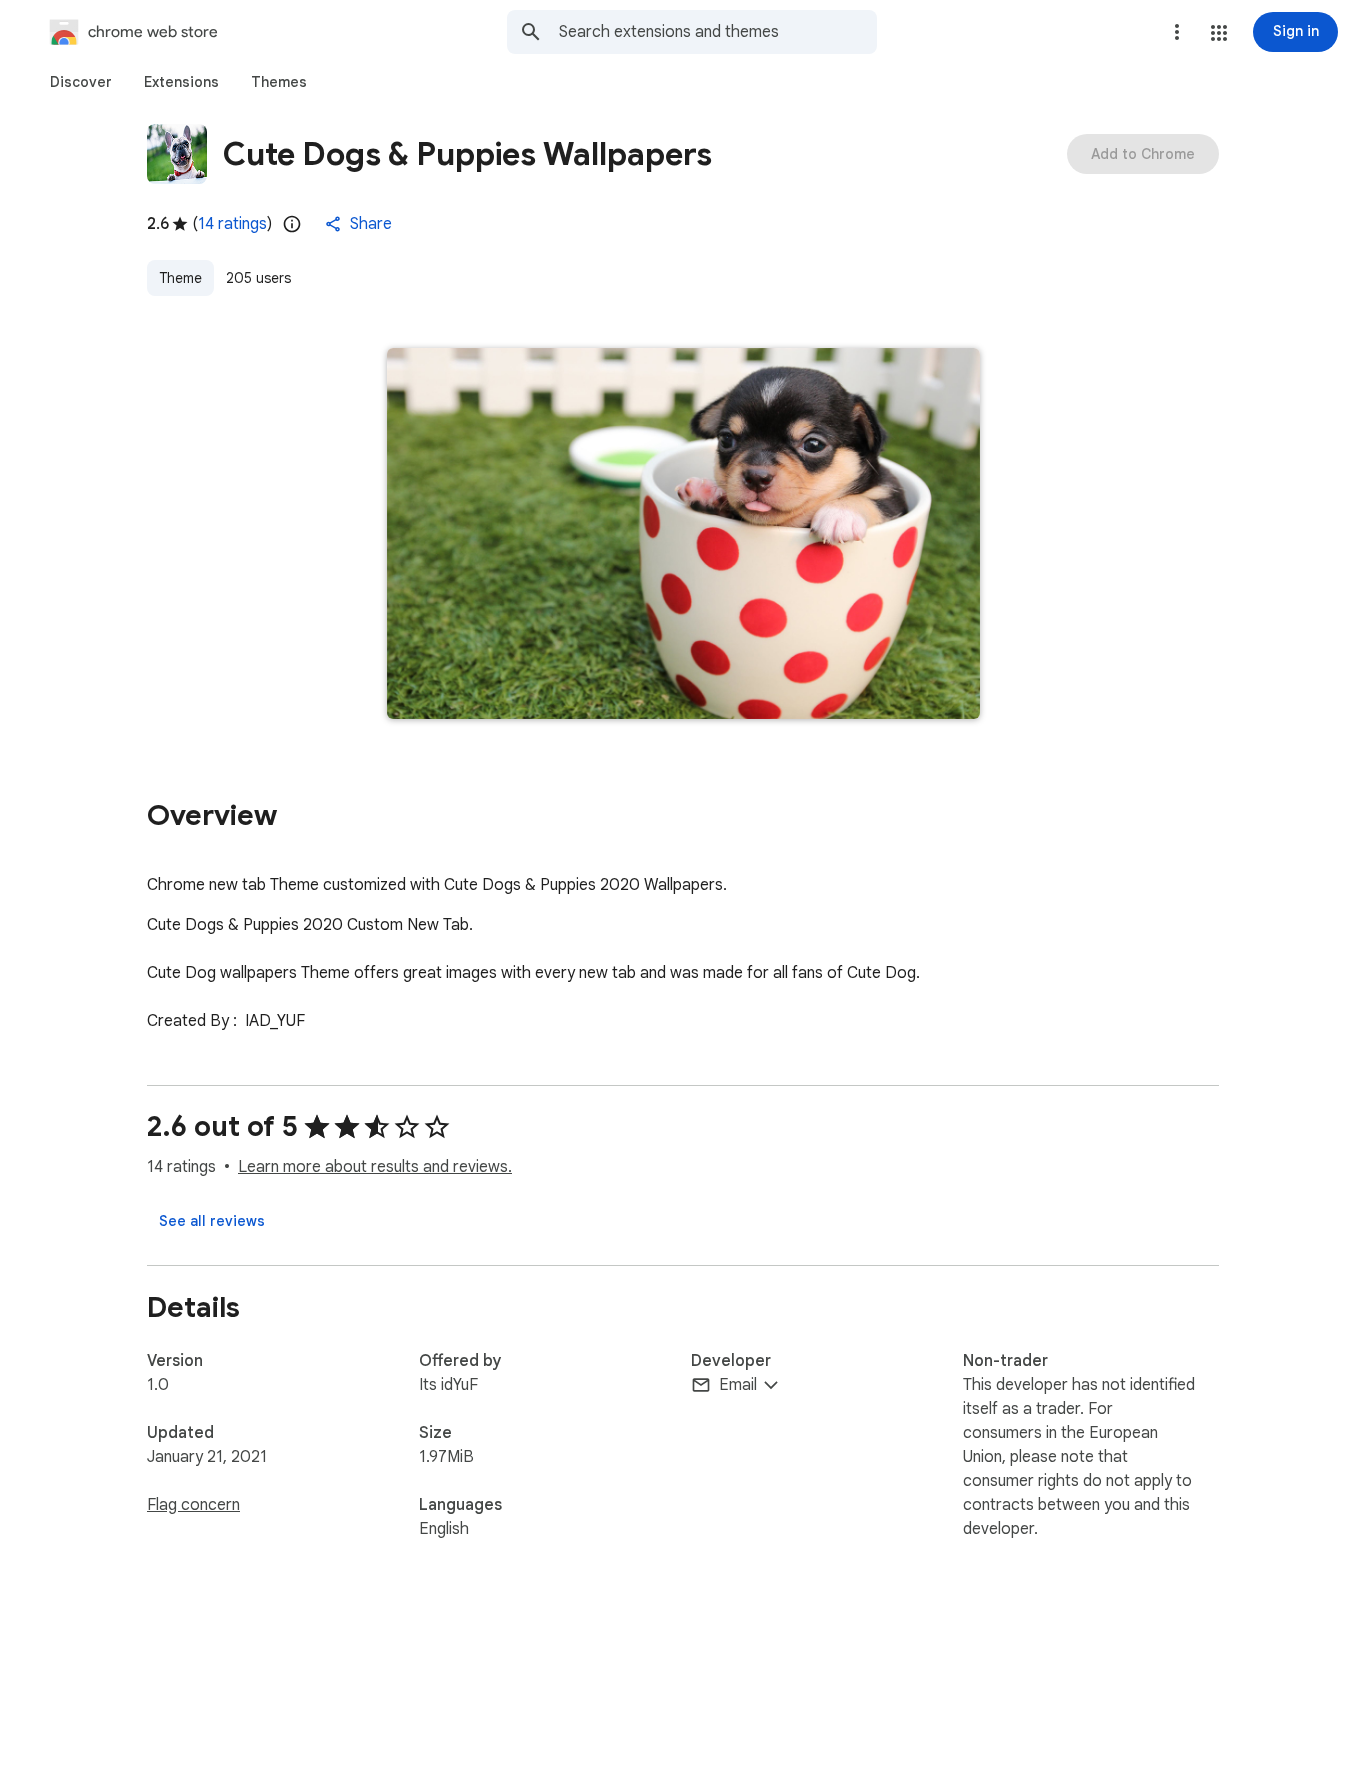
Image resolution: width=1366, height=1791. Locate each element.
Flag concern (193, 1505)
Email (738, 1385)
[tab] (81, 82)
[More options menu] (1177, 32)
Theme (180, 278)
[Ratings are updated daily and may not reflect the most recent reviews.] (292, 224)
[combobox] (718, 32)
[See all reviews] (212, 1221)
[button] (1219, 33)
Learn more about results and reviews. (375, 1167)
